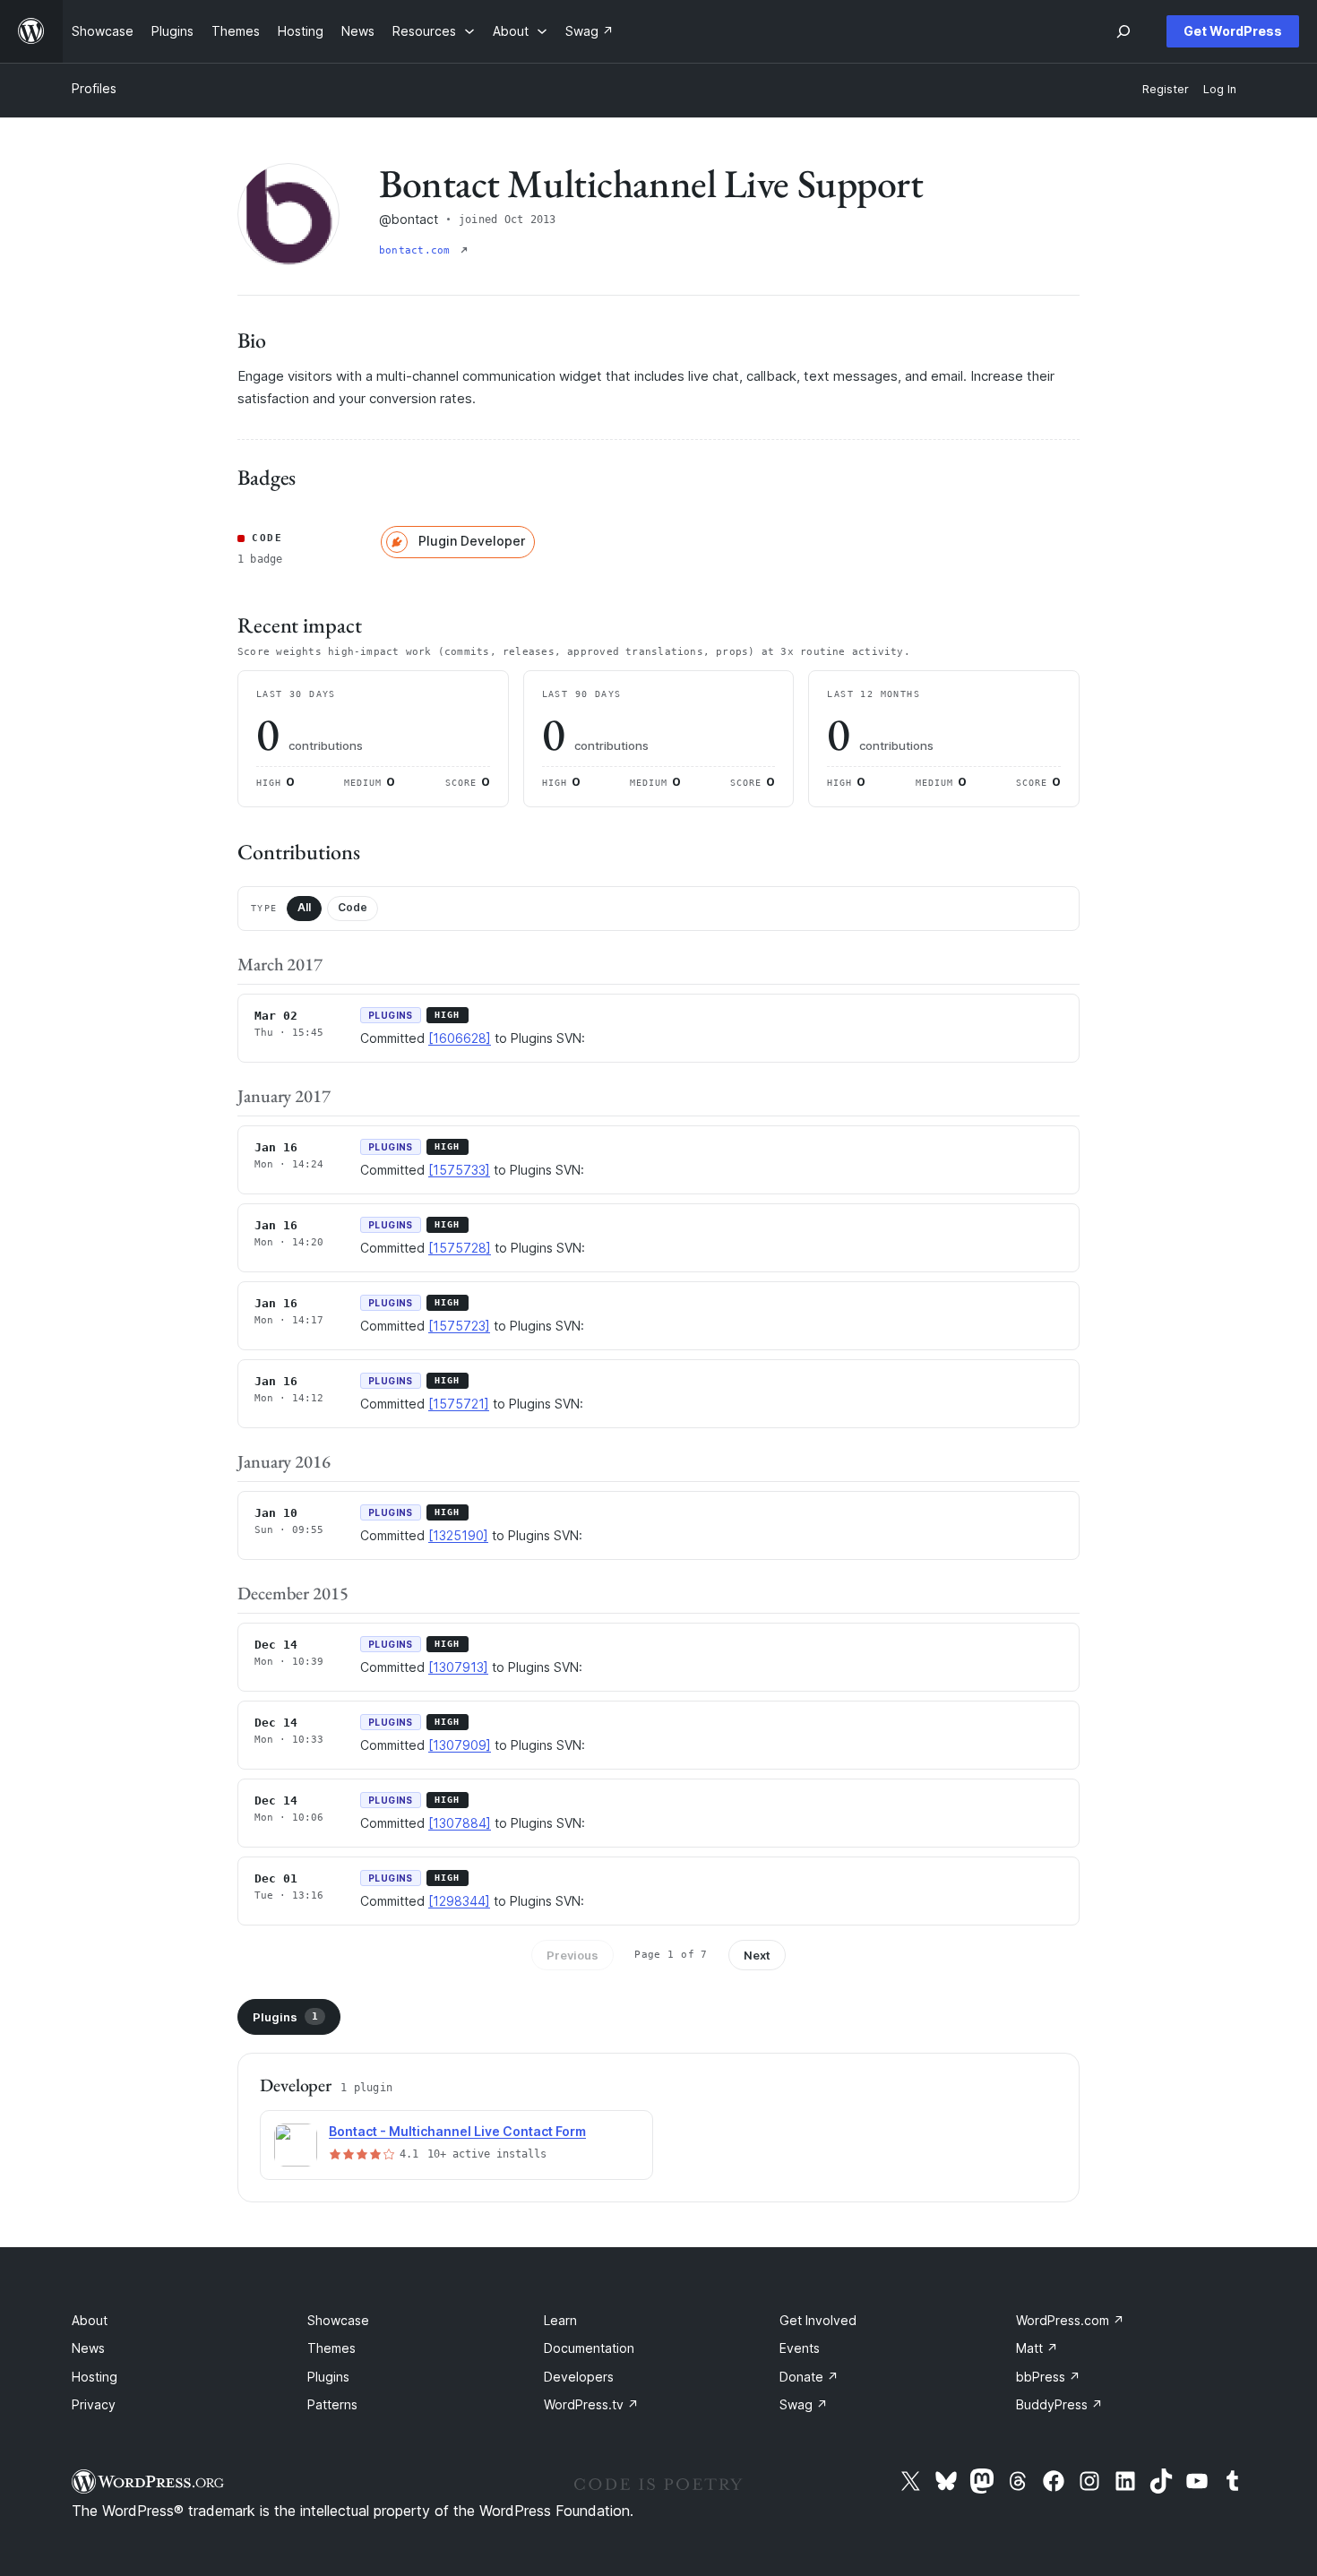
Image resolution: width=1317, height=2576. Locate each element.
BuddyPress (1059, 2404)
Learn (560, 2320)
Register (1166, 89)
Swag (804, 2404)
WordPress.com (1070, 2320)
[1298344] (459, 1901)
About (90, 2320)
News (88, 2348)
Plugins (285, 2017)
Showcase (338, 2320)
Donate (809, 2377)
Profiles (94, 88)
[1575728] (460, 1248)
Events (800, 2348)
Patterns (332, 2404)
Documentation (589, 2348)
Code (353, 907)
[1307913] (458, 1667)
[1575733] (459, 1170)
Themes (331, 2348)
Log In (1220, 89)
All (304, 907)
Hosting (95, 2377)
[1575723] (459, 1326)
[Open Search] (1123, 31)
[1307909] (460, 1745)
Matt (1037, 2348)
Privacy (94, 2404)
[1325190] (458, 1535)
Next (757, 1955)
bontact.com (418, 250)
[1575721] (459, 1404)
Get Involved (818, 2320)
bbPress (1048, 2377)
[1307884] (460, 1823)
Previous (572, 1955)
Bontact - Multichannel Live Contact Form (457, 2131)
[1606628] (460, 1038)
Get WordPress (1233, 31)
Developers (579, 2377)
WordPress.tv (591, 2404)
